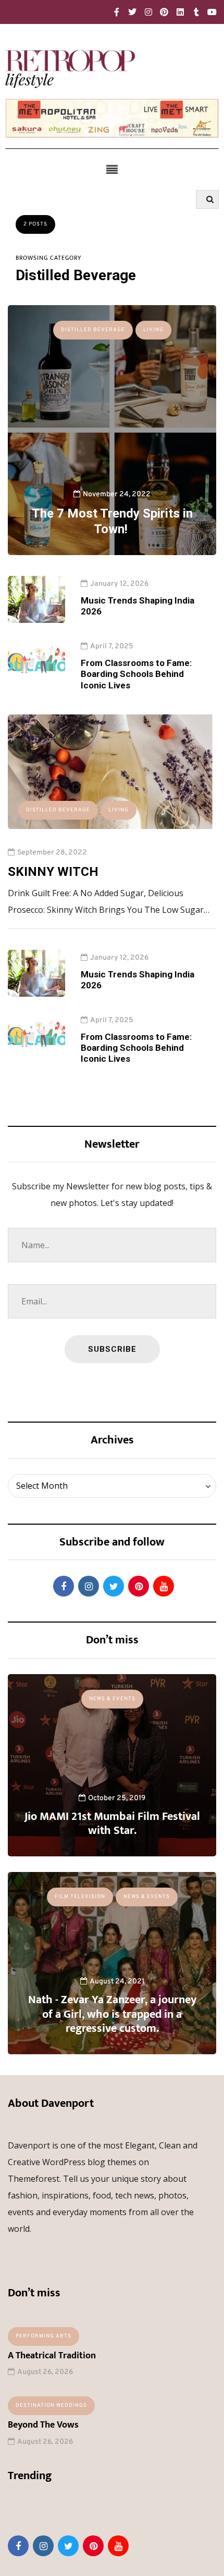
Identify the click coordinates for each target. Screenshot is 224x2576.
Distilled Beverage (93, 330)
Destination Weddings (51, 2405)
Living (153, 330)
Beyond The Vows (43, 2425)
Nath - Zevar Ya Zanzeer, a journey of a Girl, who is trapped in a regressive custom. (112, 2014)
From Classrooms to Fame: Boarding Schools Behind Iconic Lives (136, 674)
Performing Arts (43, 2336)
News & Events (112, 1699)
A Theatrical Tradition (52, 2356)
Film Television (80, 1897)
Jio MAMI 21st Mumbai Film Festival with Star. (112, 1824)
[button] (112, 169)
